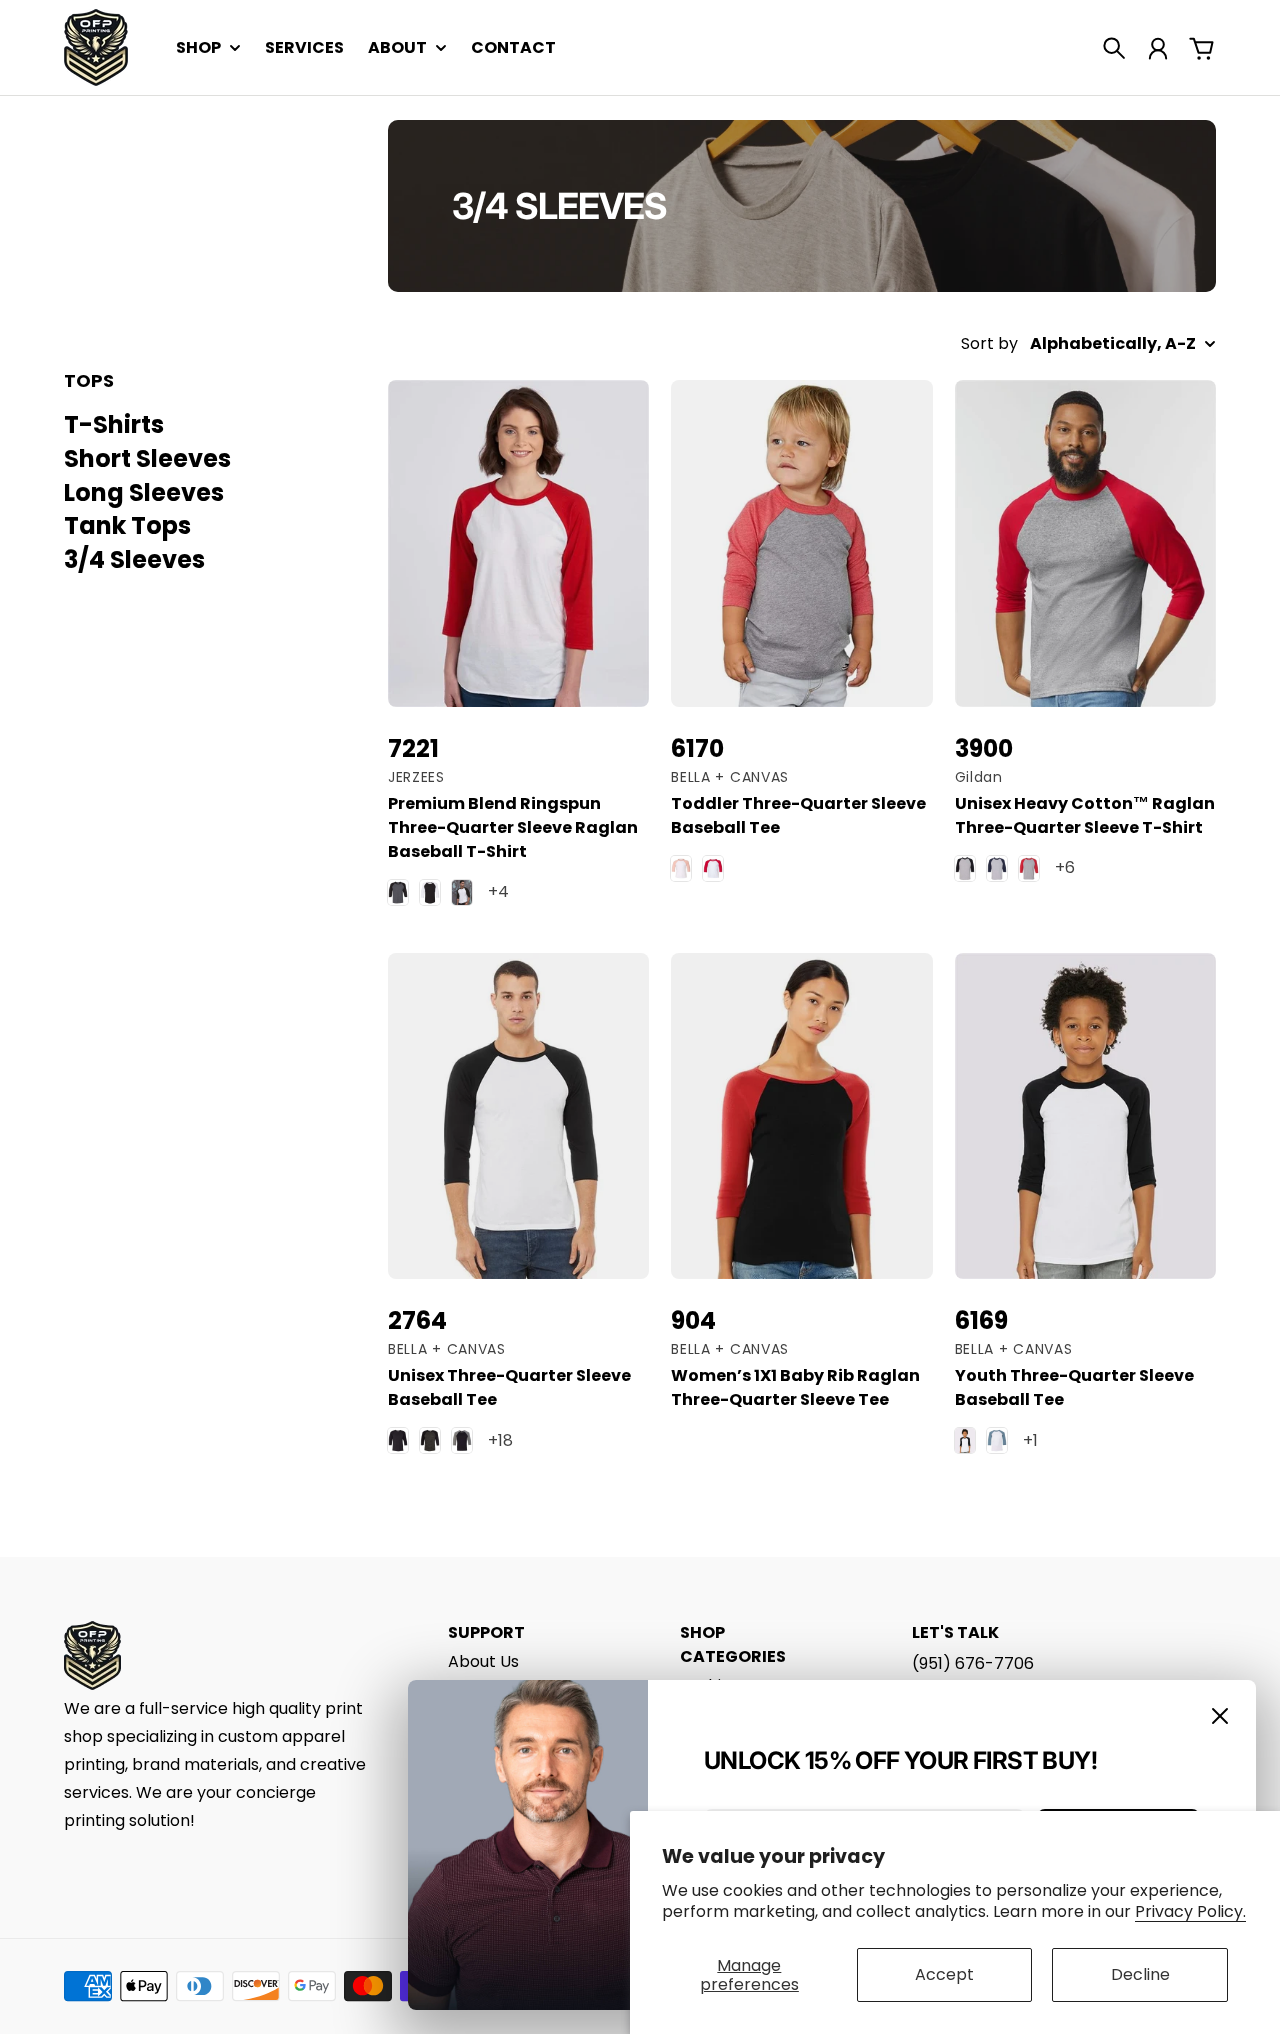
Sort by (989, 343)
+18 (500, 1440)
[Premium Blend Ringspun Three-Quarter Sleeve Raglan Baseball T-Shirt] (518, 543)
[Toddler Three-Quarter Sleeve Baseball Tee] (801, 543)
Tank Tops (127, 525)
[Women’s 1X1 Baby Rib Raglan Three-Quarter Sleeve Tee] (801, 1116)
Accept (944, 1974)
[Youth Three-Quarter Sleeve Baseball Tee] (1085, 1116)
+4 (498, 891)
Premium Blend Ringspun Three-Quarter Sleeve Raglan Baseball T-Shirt (513, 827)
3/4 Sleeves (134, 559)
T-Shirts (114, 424)
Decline (1140, 1974)
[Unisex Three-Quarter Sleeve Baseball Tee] (518, 1116)
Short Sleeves (147, 458)
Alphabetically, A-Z (1113, 343)
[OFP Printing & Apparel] (96, 47)
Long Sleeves (144, 491)
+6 (1065, 867)
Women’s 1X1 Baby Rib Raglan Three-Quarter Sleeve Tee (795, 1387)
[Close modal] (1220, 1716)
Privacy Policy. (1190, 1911)
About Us (483, 1661)
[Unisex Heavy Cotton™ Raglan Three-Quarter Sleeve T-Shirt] (1085, 543)
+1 (1030, 1440)
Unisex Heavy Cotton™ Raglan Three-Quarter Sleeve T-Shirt (1085, 815)
